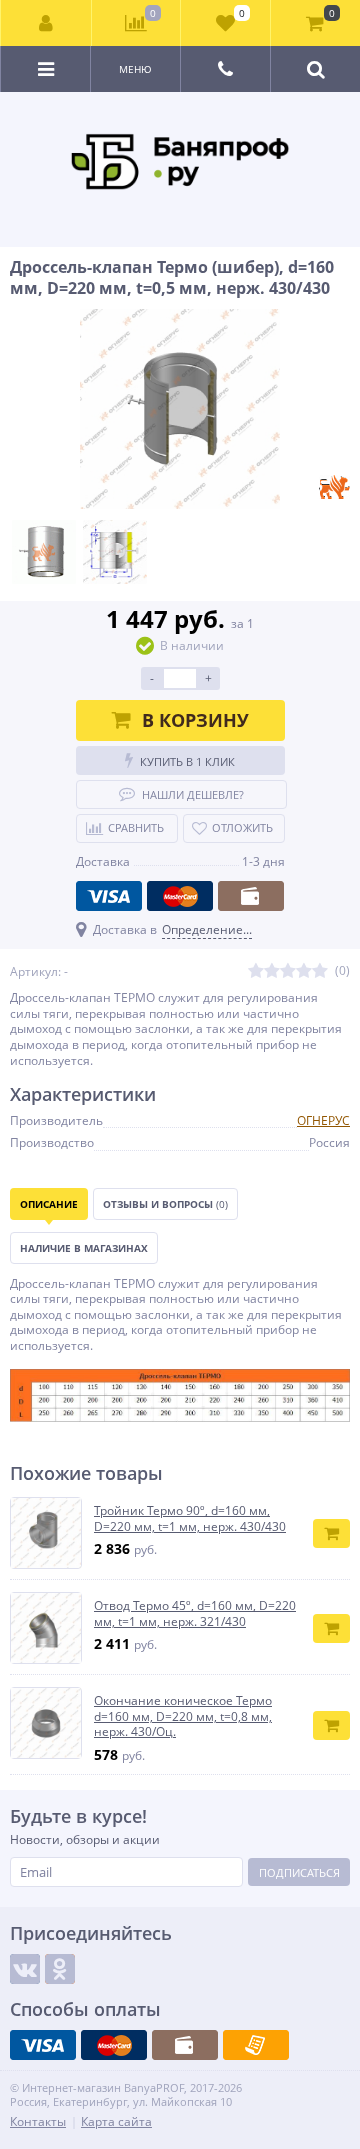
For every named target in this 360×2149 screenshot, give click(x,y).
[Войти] (46, 23)
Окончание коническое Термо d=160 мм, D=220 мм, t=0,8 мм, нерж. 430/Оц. (183, 1716)
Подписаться (299, 1872)
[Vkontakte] (25, 1969)
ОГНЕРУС (323, 1120)
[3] (288, 971)
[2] (272, 971)
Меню (135, 69)
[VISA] (109, 896)
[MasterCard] (180, 896)
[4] (304, 971)
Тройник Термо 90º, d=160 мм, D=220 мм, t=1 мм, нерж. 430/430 (190, 1518)
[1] (256, 971)
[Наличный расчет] (251, 896)
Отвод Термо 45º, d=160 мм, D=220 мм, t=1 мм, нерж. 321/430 (195, 1613)
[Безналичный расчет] (256, 2045)
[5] (320, 971)
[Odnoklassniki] (60, 1969)
